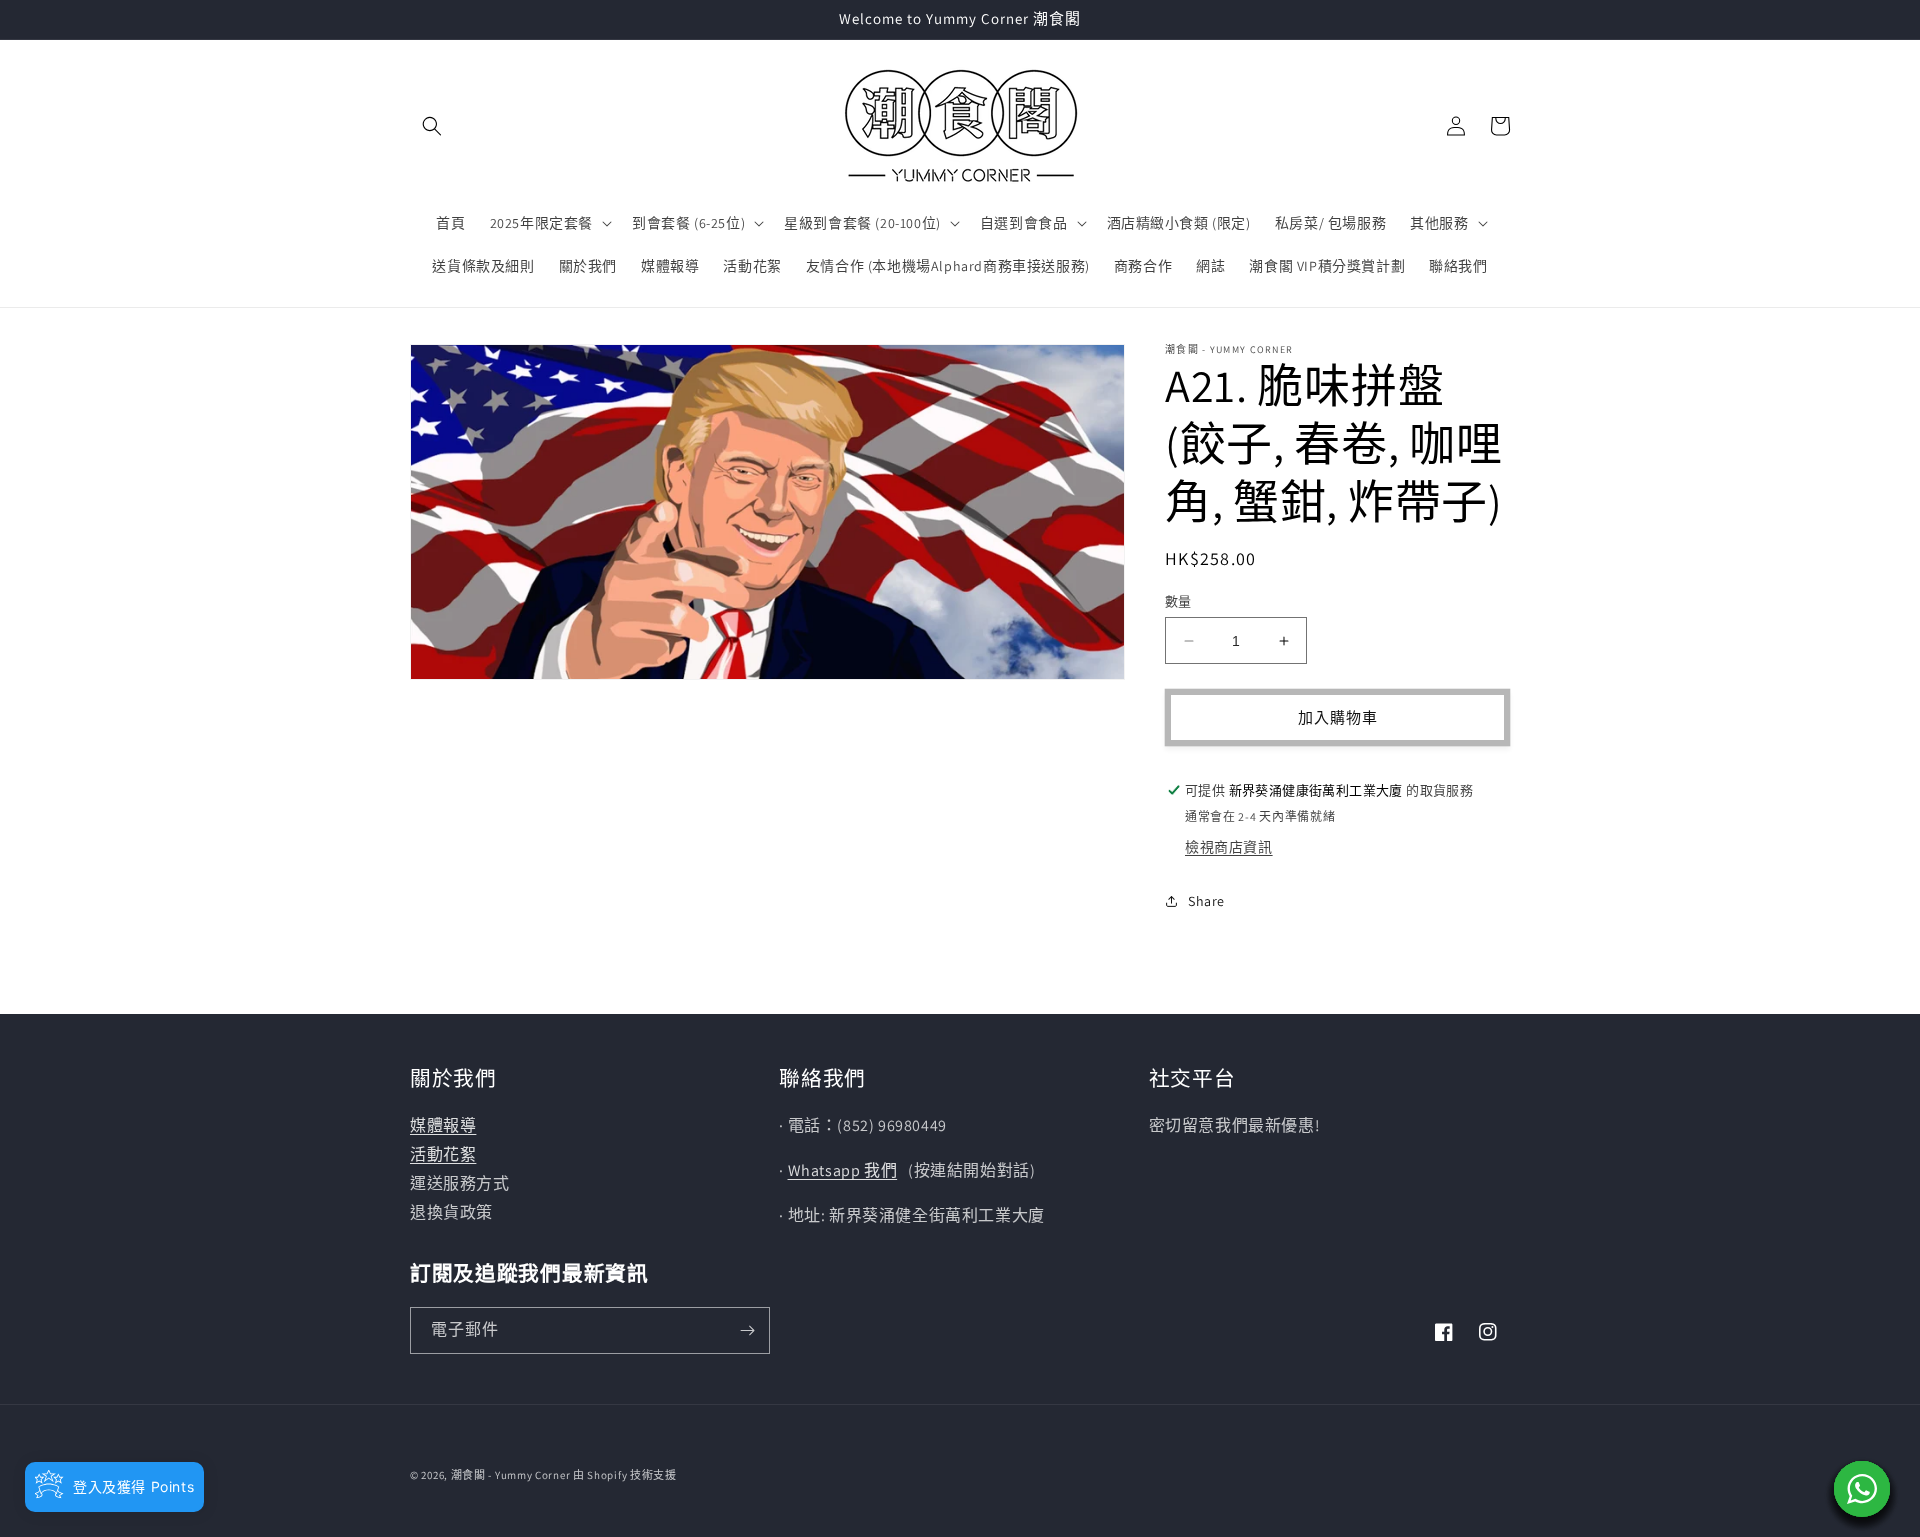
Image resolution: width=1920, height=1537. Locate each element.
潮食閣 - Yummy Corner (511, 1475)
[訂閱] (747, 1330)
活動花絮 (443, 1154)
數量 (1178, 601)
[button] (432, 126)
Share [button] (1206, 901)
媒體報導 (443, 1125)
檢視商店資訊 (1229, 847)
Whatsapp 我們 (843, 1170)
